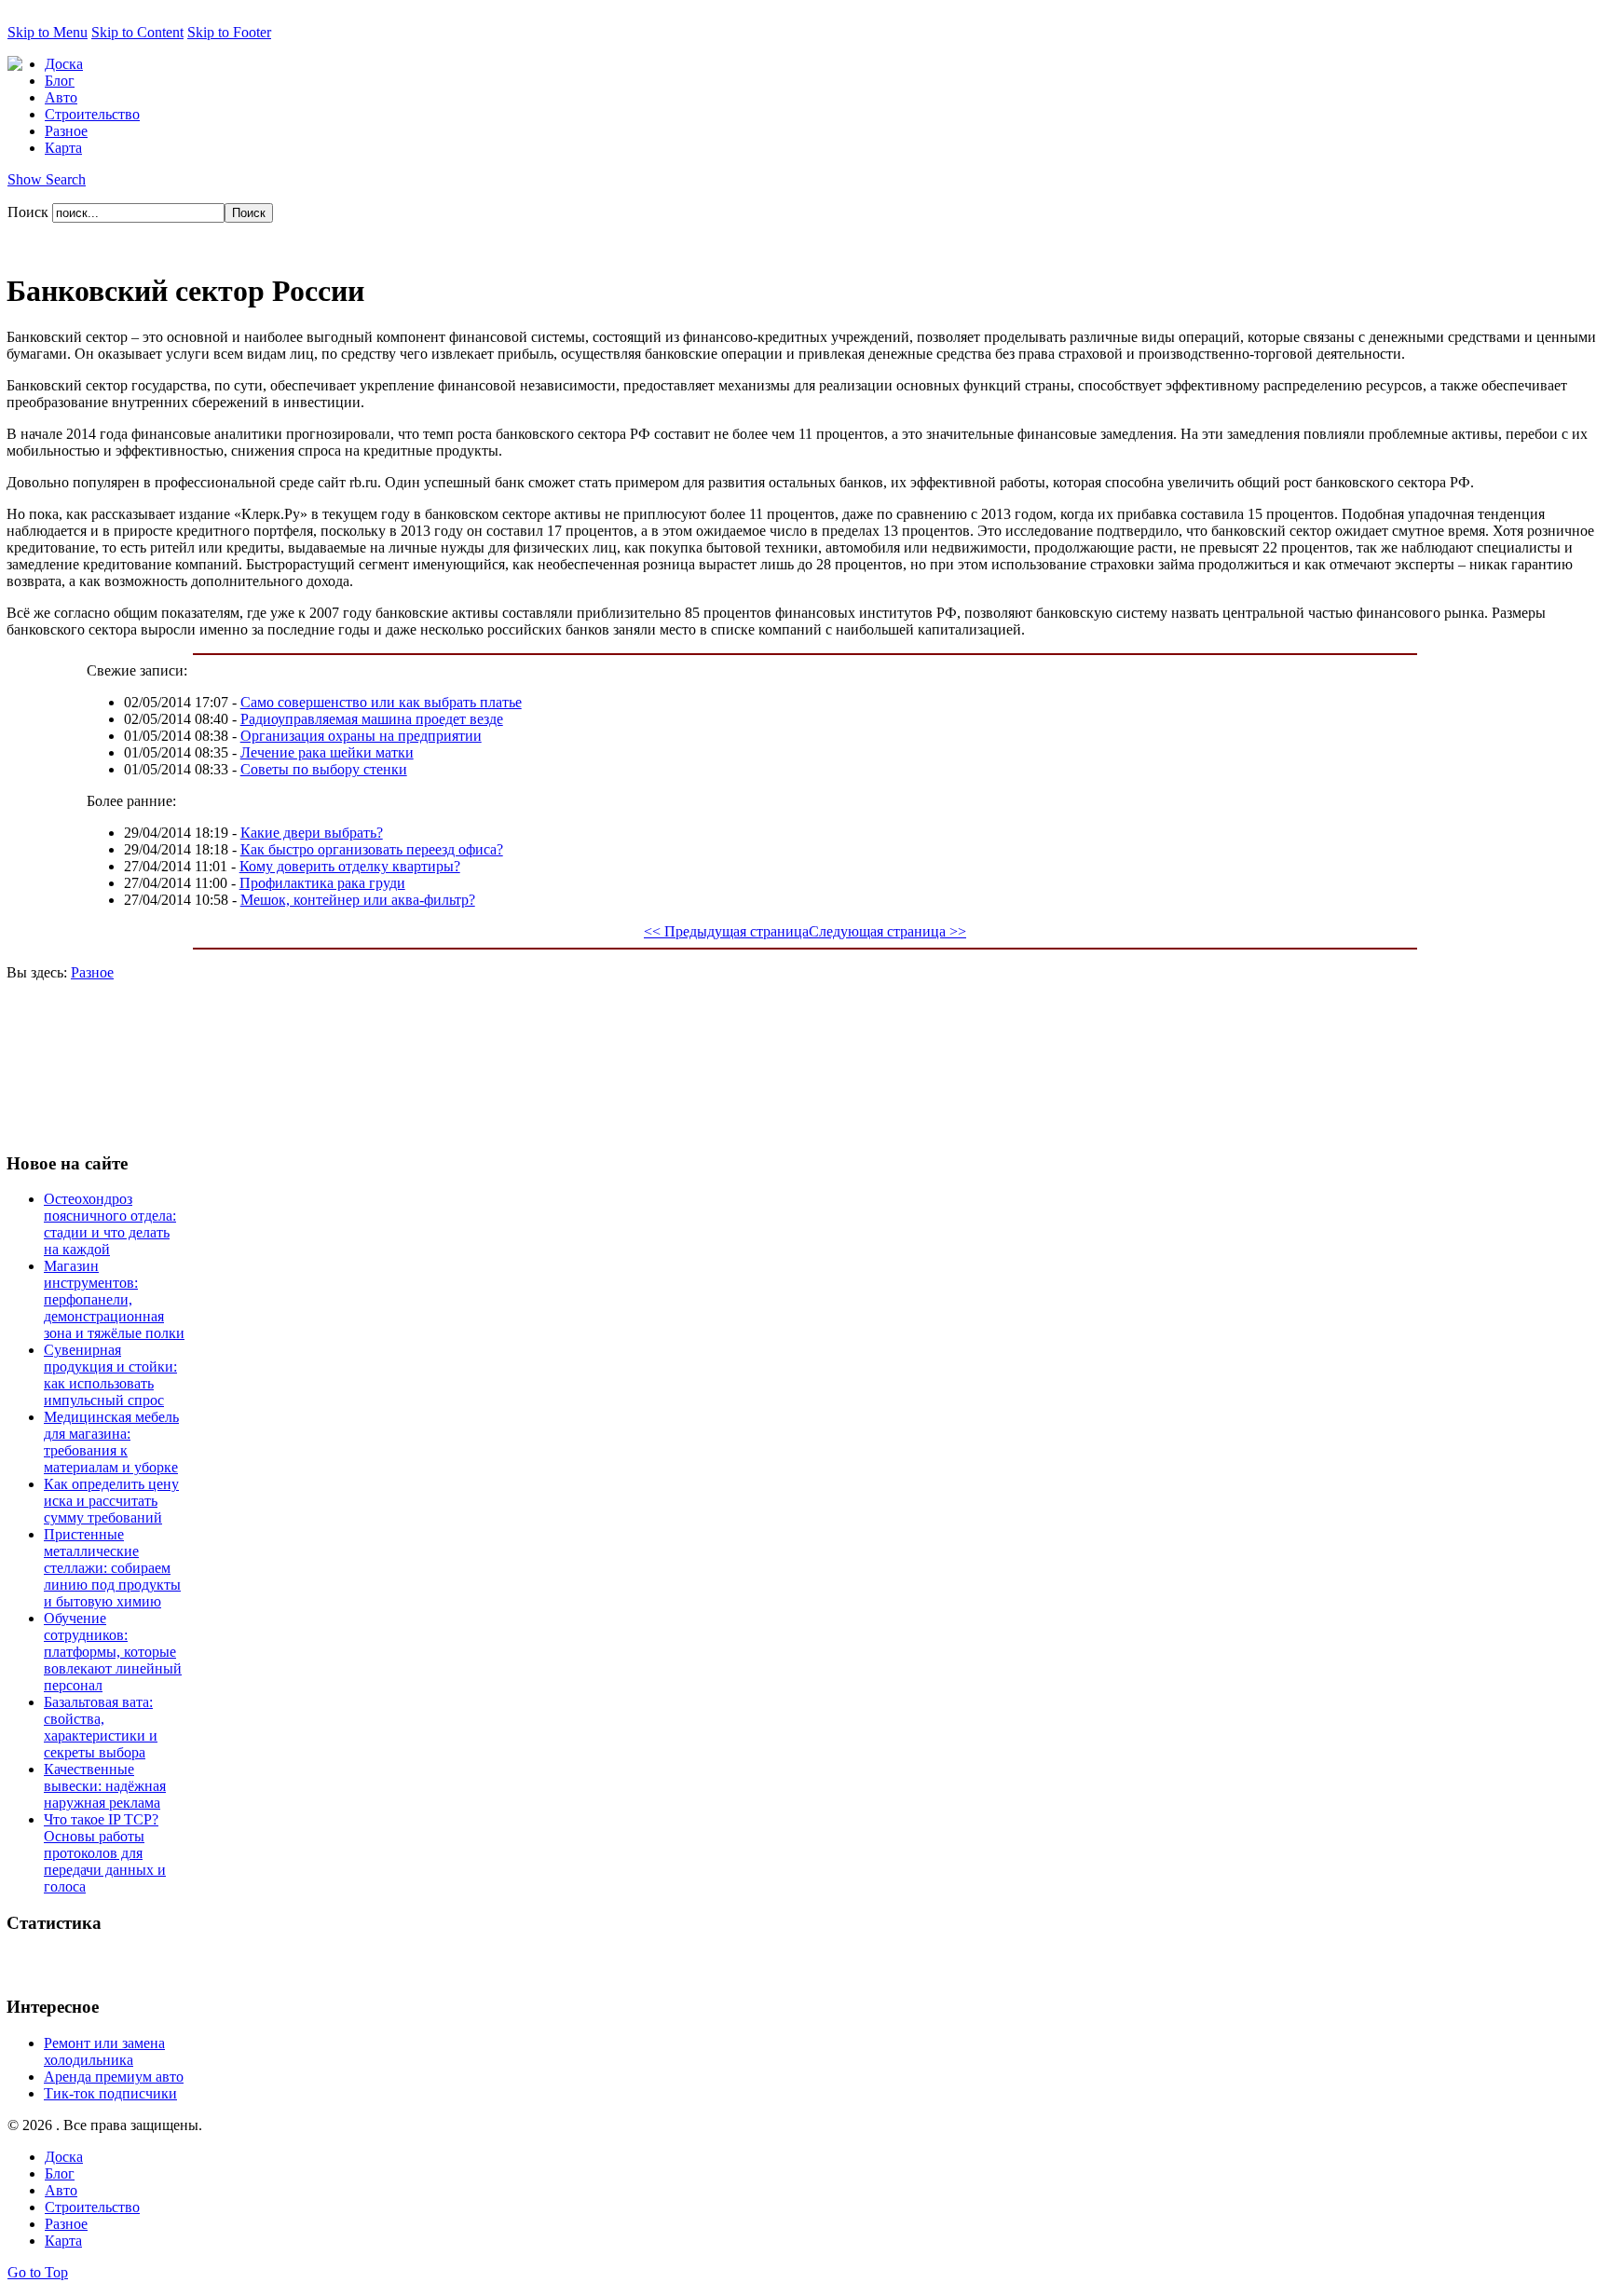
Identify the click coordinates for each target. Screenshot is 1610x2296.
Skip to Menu (48, 32)
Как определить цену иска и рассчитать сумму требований (111, 1501)
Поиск (30, 212)
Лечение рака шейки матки (327, 752)
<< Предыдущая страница (726, 931)
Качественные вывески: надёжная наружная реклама (105, 1786)
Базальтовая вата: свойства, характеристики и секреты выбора (101, 1727)
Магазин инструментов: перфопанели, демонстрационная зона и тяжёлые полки (114, 1299)
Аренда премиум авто (114, 2077)
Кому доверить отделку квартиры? (350, 866)
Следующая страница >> (887, 931)
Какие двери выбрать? (312, 833)
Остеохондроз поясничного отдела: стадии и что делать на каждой (110, 1224)
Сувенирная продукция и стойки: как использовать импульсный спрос (110, 1375)
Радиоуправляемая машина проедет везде (372, 719)
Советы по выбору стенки (324, 769)
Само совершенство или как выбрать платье (381, 702)
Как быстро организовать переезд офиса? (372, 849)
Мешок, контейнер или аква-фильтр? (358, 900)
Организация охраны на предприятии (361, 736)
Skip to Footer (229, 32)
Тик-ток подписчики (110, 2093)
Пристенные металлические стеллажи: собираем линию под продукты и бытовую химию (112, 1568)
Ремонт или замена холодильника (104, 2051)
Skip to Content (137, 32)
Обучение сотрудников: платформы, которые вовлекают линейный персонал (113, 1652)
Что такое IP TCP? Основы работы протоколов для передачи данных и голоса (105, 1853)
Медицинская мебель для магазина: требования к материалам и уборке (111, 1442)
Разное (92, 972)
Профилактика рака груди (322, 883)
